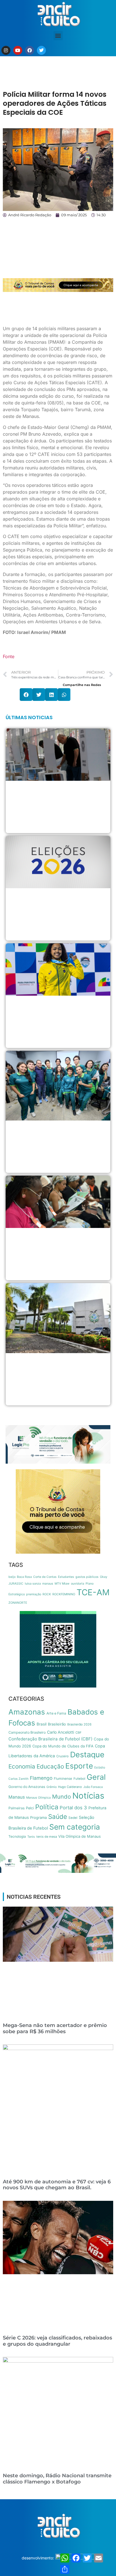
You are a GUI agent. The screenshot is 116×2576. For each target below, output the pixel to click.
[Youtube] (18, 50)
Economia (22, 1766)
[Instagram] (6, 50)
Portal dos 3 (73, 1808)
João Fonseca (93, 1787)
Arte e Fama (56, 1713)
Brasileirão (57, 1724)
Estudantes (66, 1577)
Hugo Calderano (70, 1787)
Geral (96, 1777)
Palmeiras (16, 1808)
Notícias (88, 1796)
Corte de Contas (45, 1577)
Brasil (42, 1724)
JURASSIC (16, 1584)
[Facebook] (30, 50)
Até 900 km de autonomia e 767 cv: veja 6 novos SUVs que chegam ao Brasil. (57, 2185)
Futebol (79, 1779)
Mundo (62, 1797)
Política (47, 1807)
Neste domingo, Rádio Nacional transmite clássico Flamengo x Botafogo (57, 2479)
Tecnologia (17, 1836)
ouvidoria (78, 1584)
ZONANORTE (18, 1603)
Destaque (87, 1755)
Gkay (104, 1577)
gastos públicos (87, 1577)
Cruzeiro (63, 1756)
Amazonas (27, 1712)
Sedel (73, 1818)
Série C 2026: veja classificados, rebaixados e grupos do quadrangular (57, 2341)
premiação (34, 1594)
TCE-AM (93, 1592)
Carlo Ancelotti (61, 1732)
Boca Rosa (24, 1577)
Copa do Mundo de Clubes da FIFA (63, 1746)
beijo (12, 1577)
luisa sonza (33, 1584)
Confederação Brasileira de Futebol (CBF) (50, 1739)
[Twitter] (41, 50)
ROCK (47, 1594)
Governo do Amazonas (27, 1787)
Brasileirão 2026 (79, 1724)
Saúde (58, 1816)
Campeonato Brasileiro (27, 1732)
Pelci (30, 1808)
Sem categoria (75, 1827)
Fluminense (63, 1779)
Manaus (17, 1797)
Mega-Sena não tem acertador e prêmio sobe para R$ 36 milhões (55, 2028)
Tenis (31, 1837)
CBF (79, 1733)
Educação (50, 1766)
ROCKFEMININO (64, 1594)
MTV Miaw (62, 1584)
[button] (58, 36)
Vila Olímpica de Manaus (80, 1836)
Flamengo (41, 1778)
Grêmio (52, 1787)
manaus (48, 1584)
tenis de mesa (47, 1837)
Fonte (9, 656)
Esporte (79, 1766)
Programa (38, 1817)
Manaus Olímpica (38, 1798)
